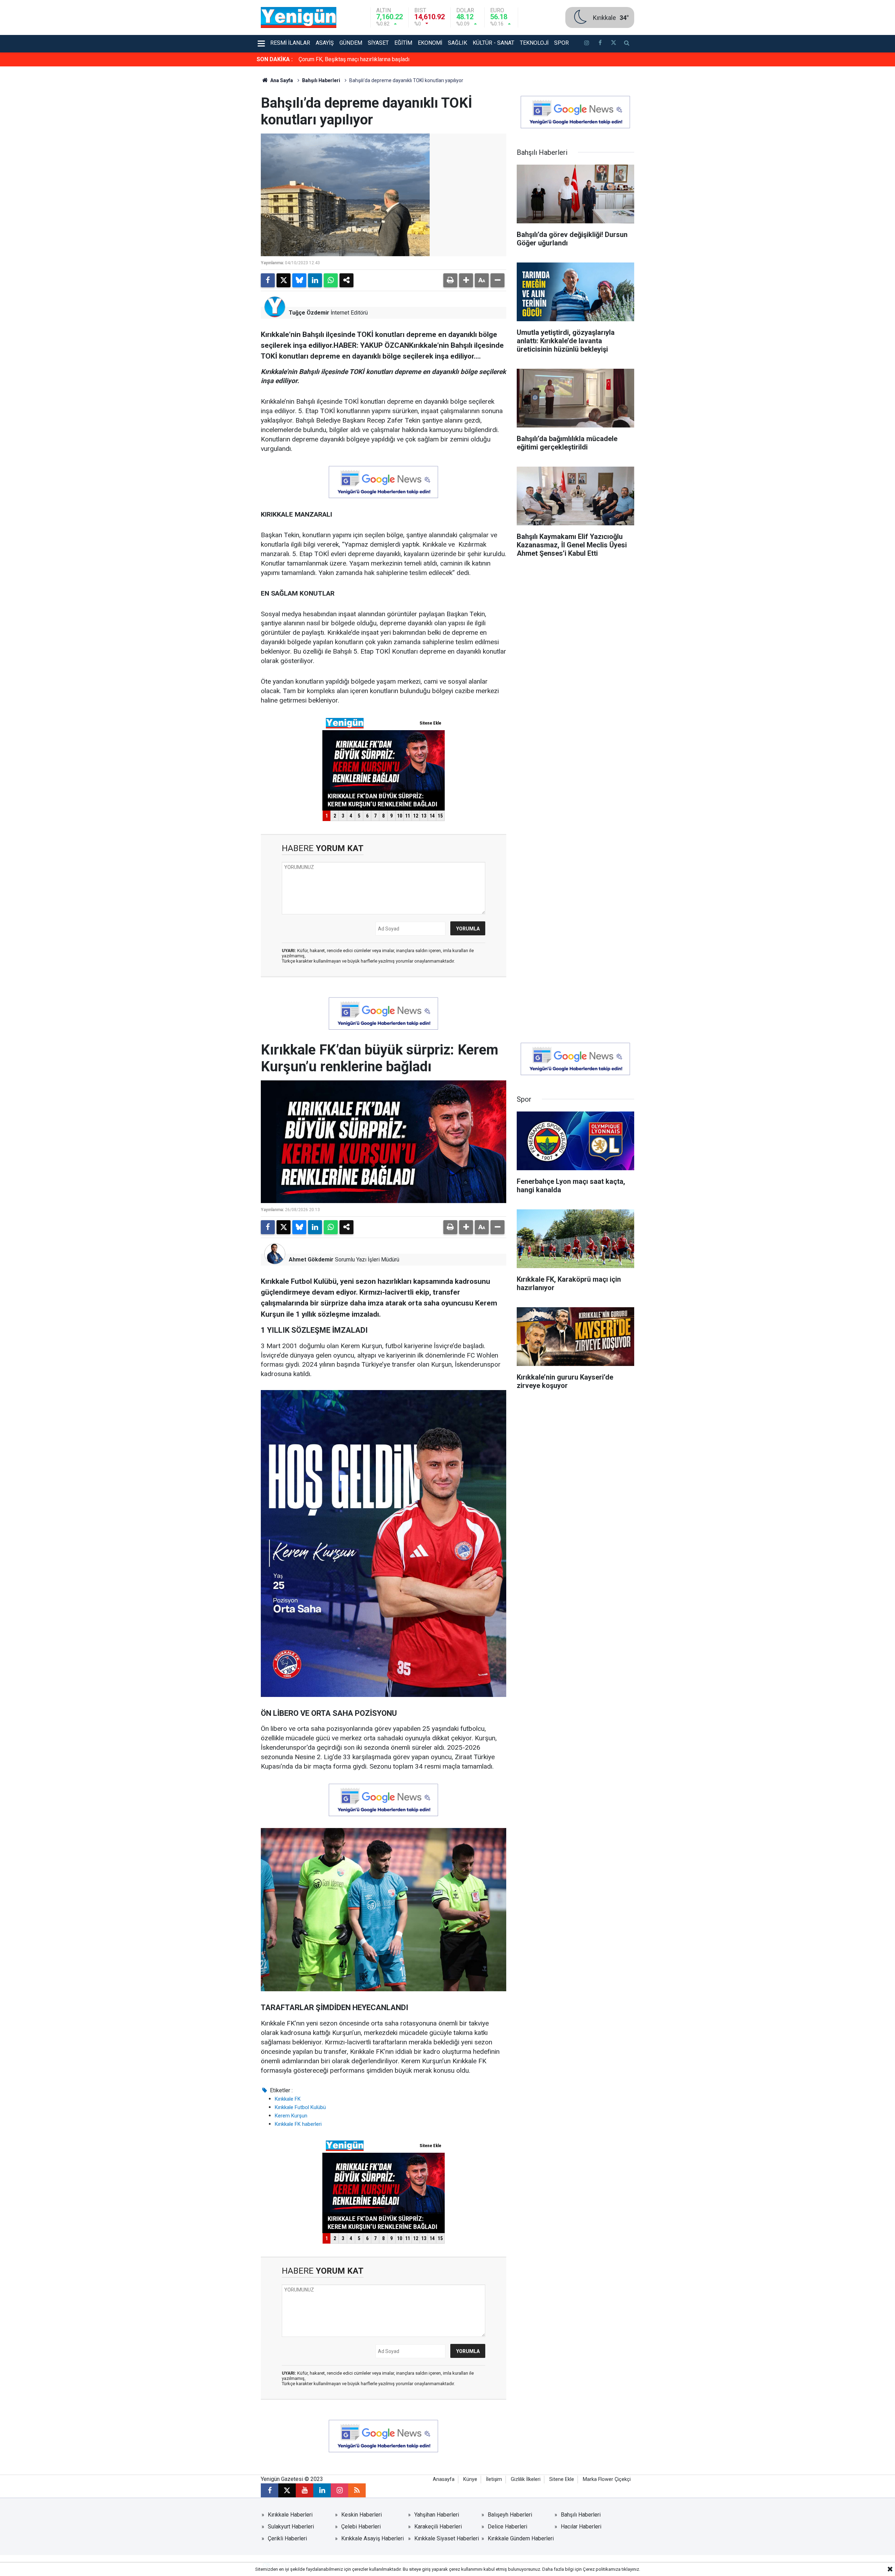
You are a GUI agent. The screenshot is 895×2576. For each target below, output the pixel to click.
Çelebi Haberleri (361, 2527)
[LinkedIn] (315, 280)
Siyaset (378, 43)
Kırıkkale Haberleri (290, 2515)
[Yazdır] (450, 280)
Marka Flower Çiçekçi (607, 2479)
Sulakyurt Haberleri (291, 2527)
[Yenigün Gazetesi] (299, 17)
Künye (470, 2479)
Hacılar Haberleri (581, 2527)
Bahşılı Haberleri (321, 80)
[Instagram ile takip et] (339, 2490)
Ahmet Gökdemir (311, 1260)
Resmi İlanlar (290, 43)
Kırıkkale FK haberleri (298, 2124)
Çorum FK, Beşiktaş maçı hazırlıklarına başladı (354, 59)
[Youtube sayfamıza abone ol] (305, 2490)
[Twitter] (284, 280)
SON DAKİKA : (275, 59)
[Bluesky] (299, 280)
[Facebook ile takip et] (600, 44)
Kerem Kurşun (291, 2116)
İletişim (494, 2479)
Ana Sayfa (281, 80)
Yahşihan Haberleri (437, 2515)
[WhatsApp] (331, 280)
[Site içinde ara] (627, 44)
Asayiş (325, 43)
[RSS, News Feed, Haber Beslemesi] (357, 2490)
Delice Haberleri (507, 2527)
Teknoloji (534, 43)
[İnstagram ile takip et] (587, 44)
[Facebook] (268, 280)
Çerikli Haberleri (287, 2538)
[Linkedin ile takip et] (322, 2490)
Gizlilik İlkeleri (526, 2479)
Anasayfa (444, 2479)
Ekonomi (430, 43)
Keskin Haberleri (361, 2515)
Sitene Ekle (562, 2479)
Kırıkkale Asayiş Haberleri (373, 2538)
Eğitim (403, 43)
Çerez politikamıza (602, 2569)
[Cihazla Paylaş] (346, 280)
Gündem (351, 43)
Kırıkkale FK (288, 2099)
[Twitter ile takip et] (613, 44)
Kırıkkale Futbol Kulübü (300, 2107)
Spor (561, 43)
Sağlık (457, 43)
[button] (466, 280)
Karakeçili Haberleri (438, 2527)
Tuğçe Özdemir (309, 313)
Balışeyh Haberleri (510, 2515)
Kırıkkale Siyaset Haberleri (447, 2538)
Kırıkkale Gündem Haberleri (521, 2538)
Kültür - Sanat (493, 43)
